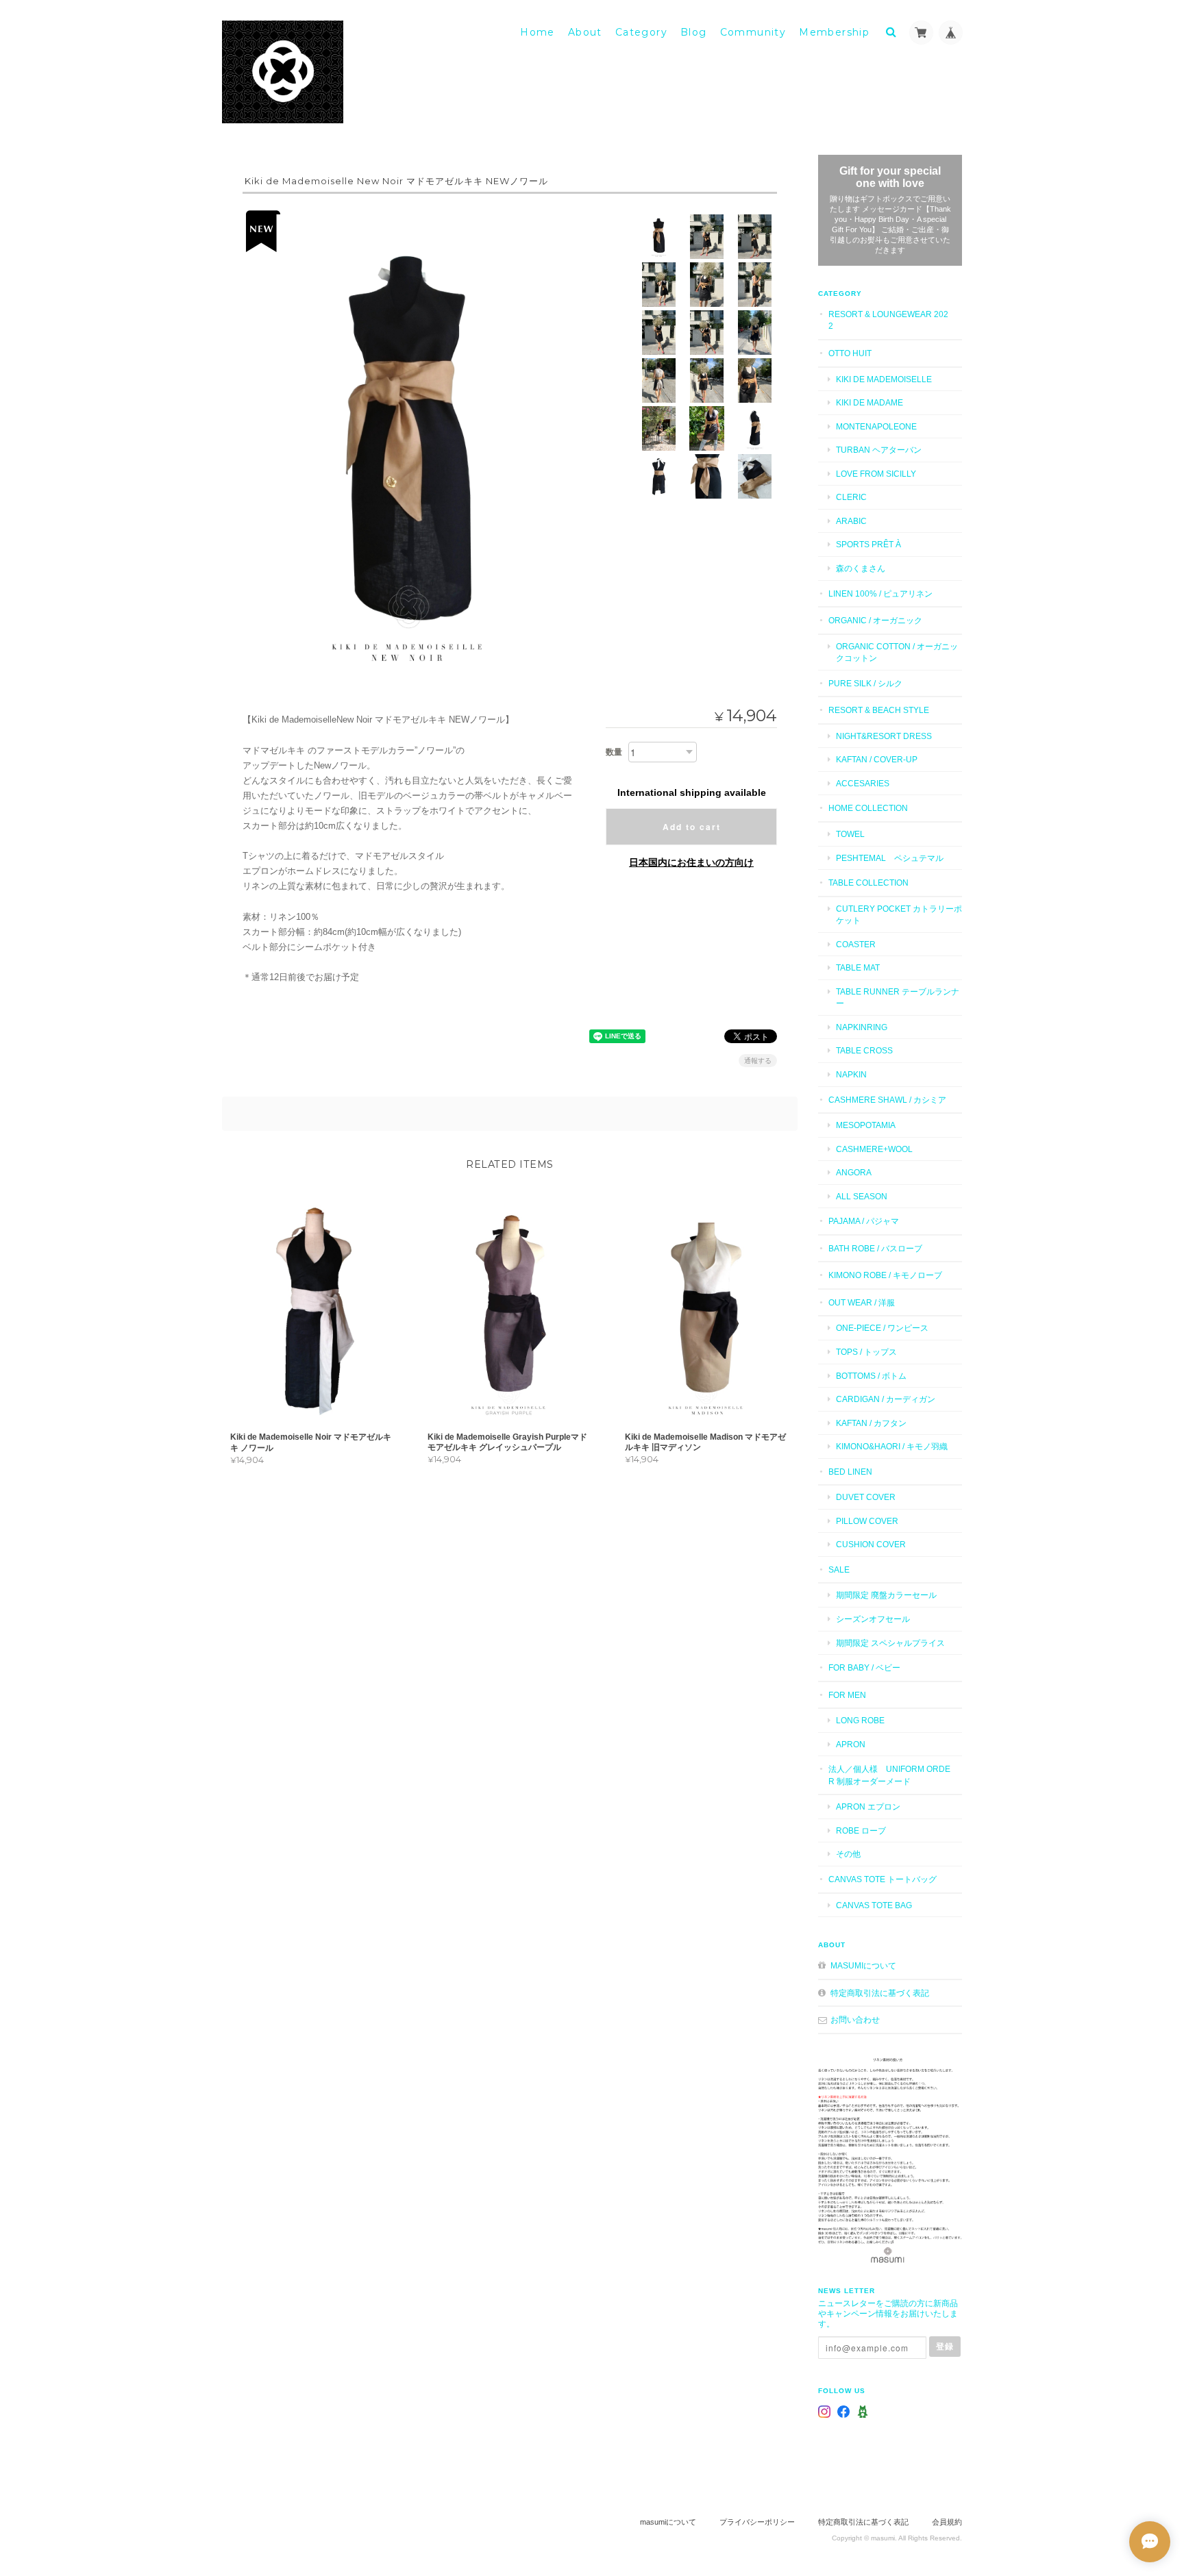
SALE (839, 1570)
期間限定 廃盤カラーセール (886, 1595)
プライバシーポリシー (757, 2522)
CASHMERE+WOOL (874, 1149)
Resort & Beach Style (879, 710)
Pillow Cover (867, 1521)
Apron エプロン (868, 1806)
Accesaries (863, 783)
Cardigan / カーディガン (886, 1399)
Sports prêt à (868, 544)
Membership (834, 32)
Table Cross (864, 1050)
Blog (694, 32)
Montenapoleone (876, 426)
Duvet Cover (866, 1497)
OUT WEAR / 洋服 (862, 1302)
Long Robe (860, 1720)
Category (641, 32)
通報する (758, 1061)
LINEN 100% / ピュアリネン (880, 593)
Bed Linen (850, 1472)
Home (538, 32)
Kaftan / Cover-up (877, 759)
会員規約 (947, 2522)
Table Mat (858, 967)
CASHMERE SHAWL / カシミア (887, 1100)
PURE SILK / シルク (865, 683)
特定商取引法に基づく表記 (880, 1993)
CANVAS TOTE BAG (874, 1905)
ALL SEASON (862, 1196)
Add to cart (692, 827)
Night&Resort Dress (884, 736)
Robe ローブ (861, 1830)
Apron (851, 1744)
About (585, 32)
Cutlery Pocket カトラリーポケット (899, 915)
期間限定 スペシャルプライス (890, 1643)
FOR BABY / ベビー (864, 1667)
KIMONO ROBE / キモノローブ (885, 1275)
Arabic (851, 521)
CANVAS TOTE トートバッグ (883, 1879)
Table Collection (868, 883)
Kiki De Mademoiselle (884, 379)
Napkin (851, 1074)
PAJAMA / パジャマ (864, 1221)
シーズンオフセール (873, 1619)
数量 (614, 752)
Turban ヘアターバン (879, 450)
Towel (850, 834)
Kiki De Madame (870, 402)
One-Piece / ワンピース (882, 1328)
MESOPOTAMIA (866, 1125)
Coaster (856, 944)
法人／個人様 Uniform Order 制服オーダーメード (889, 1775)
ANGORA (854, 1172)
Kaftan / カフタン (871, 1423)
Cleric (851, 497)
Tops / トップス (866, 1352)
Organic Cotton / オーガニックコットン (897, 652)
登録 (945, 2346)
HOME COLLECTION (868, 808)
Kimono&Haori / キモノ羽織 (892, 1446)
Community (753, 32)
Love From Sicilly (876, 474)
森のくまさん (861, 568)
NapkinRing (862, 1027)
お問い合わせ (855, 2019)
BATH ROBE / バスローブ (875, 1248)
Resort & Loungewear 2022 (888, 320)
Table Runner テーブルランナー (898, 998)
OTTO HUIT (850, 353)
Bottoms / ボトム (871, 1376)
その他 (848, 1854)
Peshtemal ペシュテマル (890, 858)
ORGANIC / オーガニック (875, 620)
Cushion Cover (871, 1544)
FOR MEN (847, 1695)
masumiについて (863, 1965)
